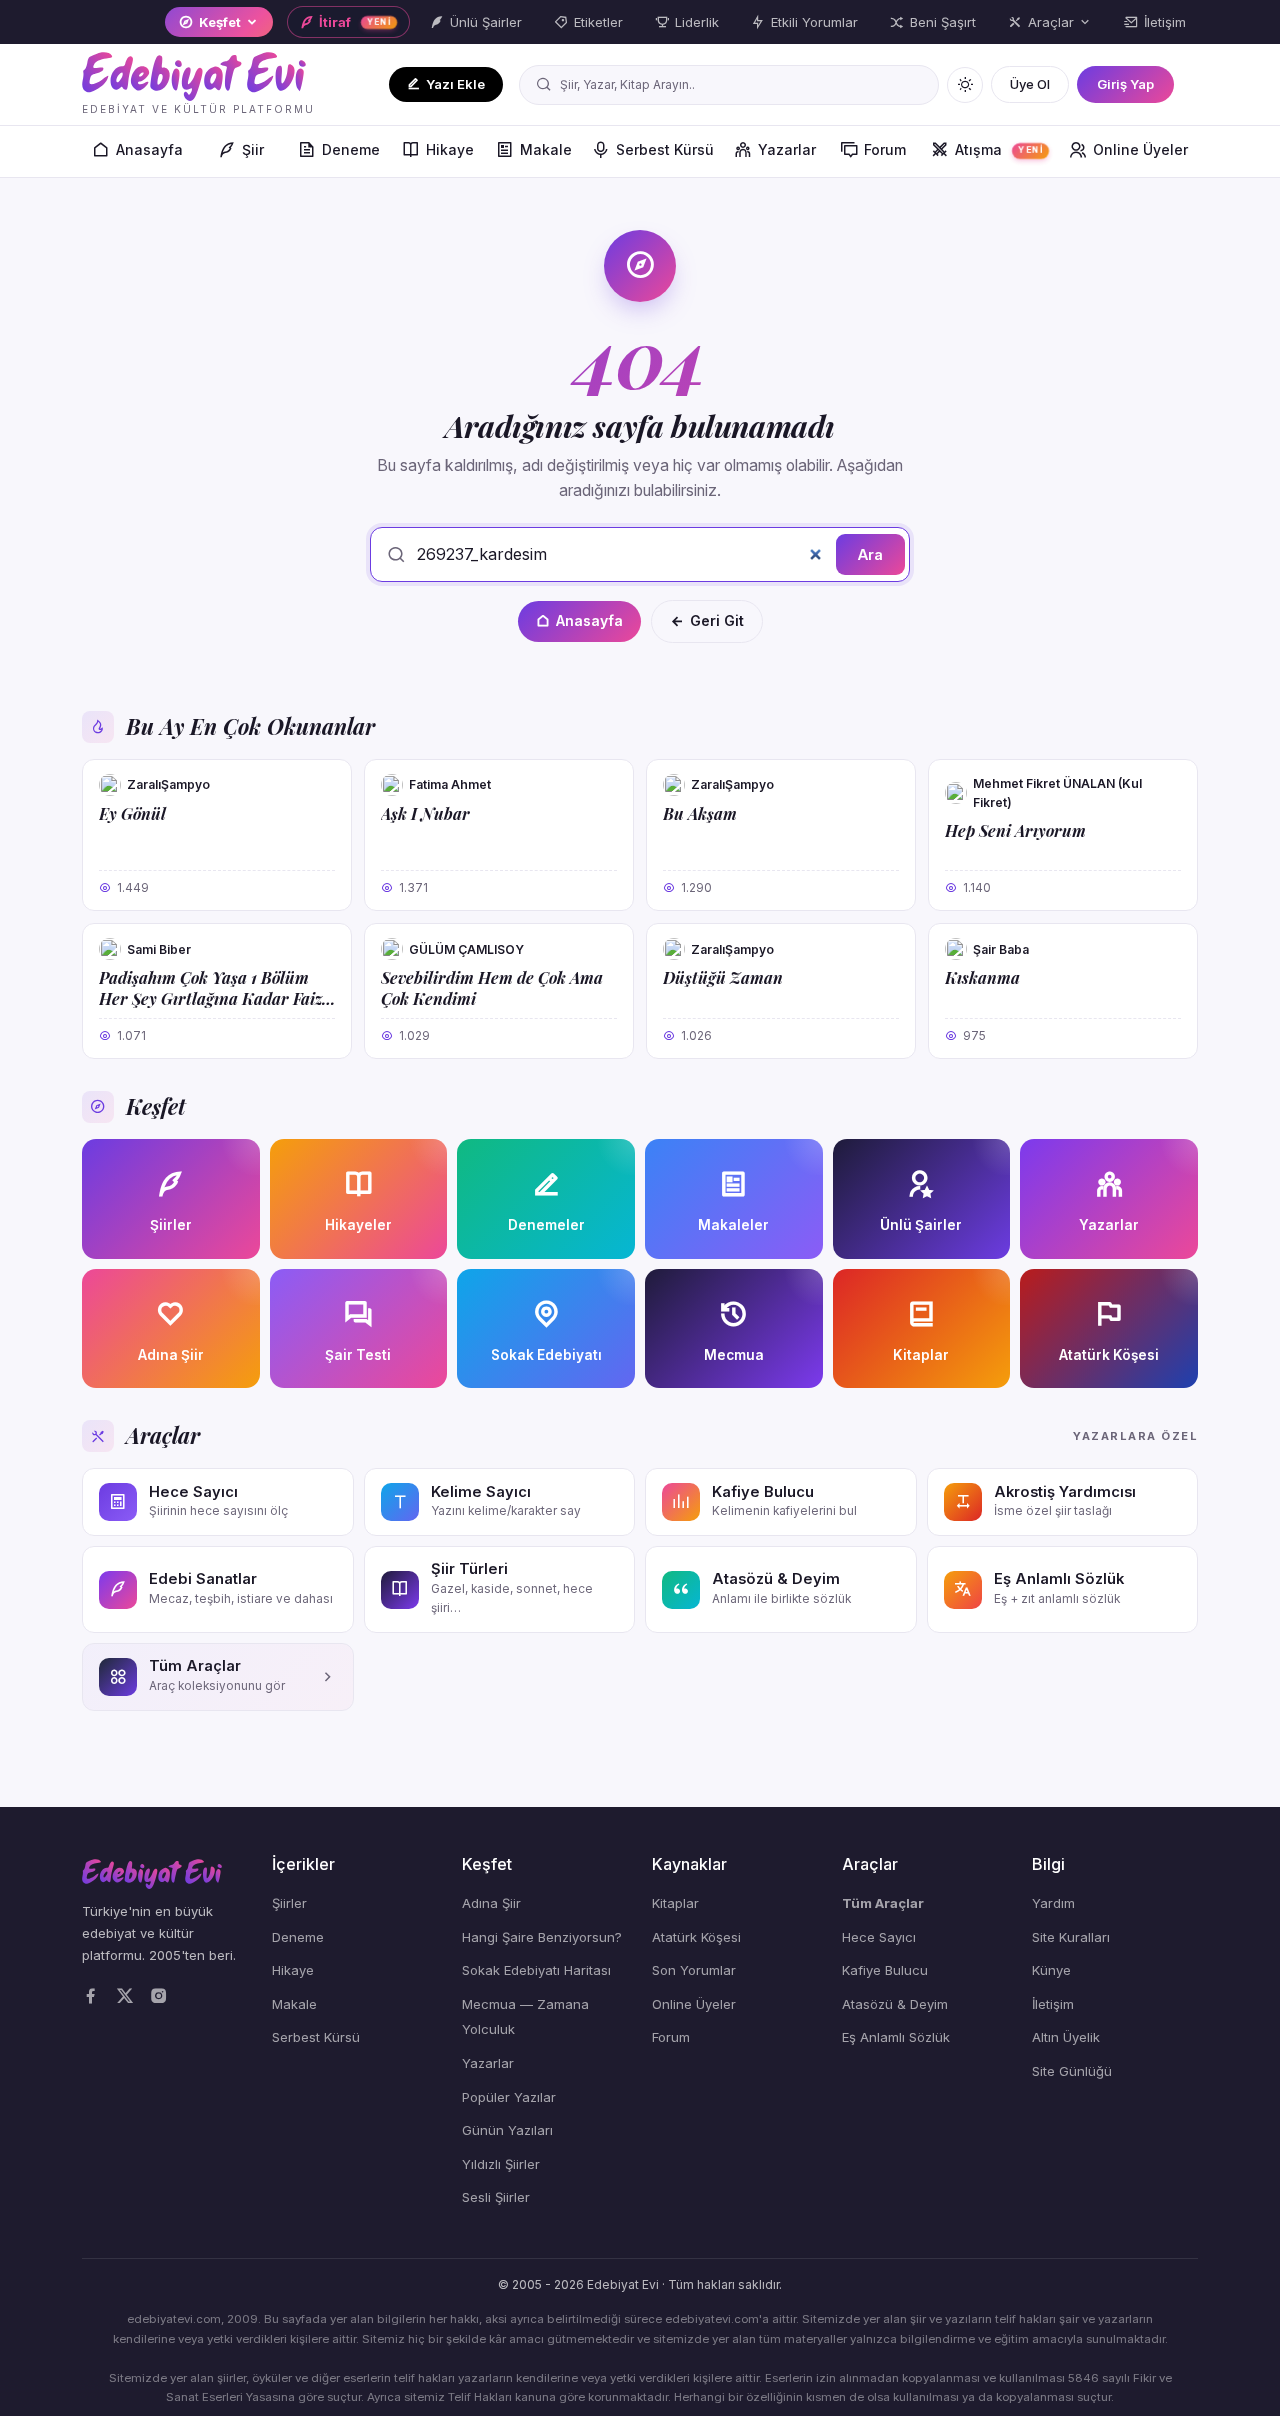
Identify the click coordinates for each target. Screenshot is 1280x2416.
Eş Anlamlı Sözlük (896, 2037)
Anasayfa (149, 149)
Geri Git (717, 620)
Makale (546, 149)
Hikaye (450, 149)
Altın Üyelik (1066, 2037)
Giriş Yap (1125, 84)
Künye (1051, 1970)
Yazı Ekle (455, 84)
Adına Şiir (491, 1903)
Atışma (999, 149)
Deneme (351, 149)
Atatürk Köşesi (696, 1937)
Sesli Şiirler (496, 2197)
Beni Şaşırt (943, 22)
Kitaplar (675, 1903)
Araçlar (1051, 22)
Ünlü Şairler (486, 22)
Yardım (1053, 1903)
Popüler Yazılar (509, 2097)
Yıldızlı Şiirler (501, 2164)
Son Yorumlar (694, 1970)
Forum (885, 149)
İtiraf (355, 22)
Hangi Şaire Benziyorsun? (542, 1937)
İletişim (1165, 22)
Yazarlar (787, 149)
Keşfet (220, 22)
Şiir (253, 149)
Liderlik (697, 22)
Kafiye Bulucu (885, 1970)
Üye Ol (1030, 84)
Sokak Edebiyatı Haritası (536, 1970)
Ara (870, 554)
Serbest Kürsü (665, 149)
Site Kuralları (1071, 1937)
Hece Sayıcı (879, 1937)
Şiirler (289, 1903)
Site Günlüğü (1072, 2071)
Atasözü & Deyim (895, 2004)
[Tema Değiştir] (965, 85)
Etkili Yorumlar (814, 22)
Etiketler (598, 22)
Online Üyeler (1140, 149)
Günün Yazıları (507, 2130)
